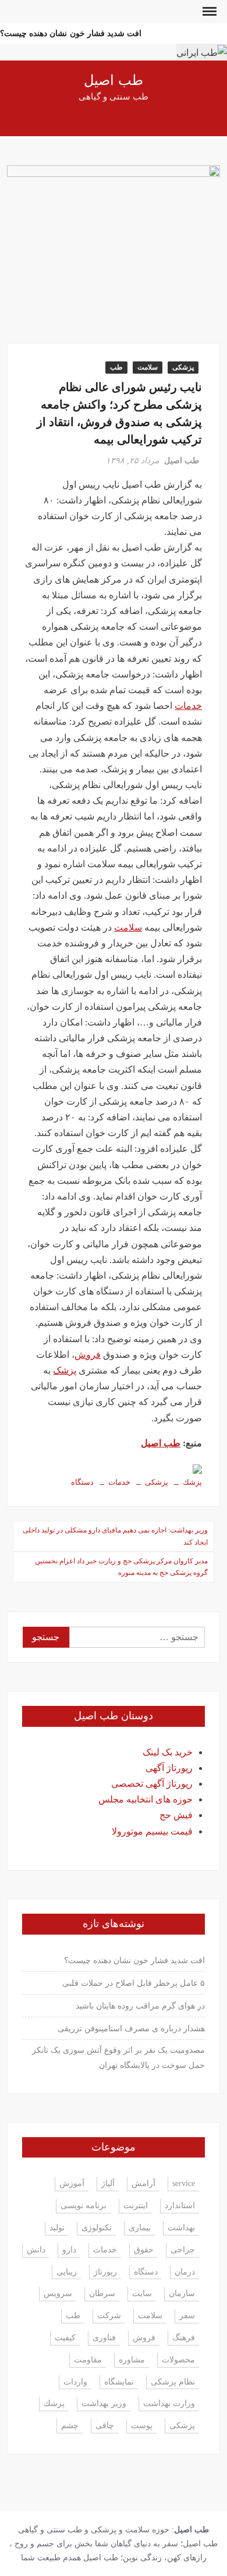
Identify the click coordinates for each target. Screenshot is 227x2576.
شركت (109, 2316)
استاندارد (180, 2206)
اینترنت (136, 2206)
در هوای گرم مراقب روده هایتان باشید (140, 2006)
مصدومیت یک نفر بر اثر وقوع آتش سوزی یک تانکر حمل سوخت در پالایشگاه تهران (118, 2058)
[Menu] (208, 12)
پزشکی (183, 367)
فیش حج (176, 1815)
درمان (185, 2272)
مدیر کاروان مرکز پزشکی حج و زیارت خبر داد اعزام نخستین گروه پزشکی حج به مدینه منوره (121, 1567)
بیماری (140, 2228)
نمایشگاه (119, 2382)
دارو (69, 2250)
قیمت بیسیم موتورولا (152, 1831)
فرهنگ (184, 2338)
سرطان (102, 2293)
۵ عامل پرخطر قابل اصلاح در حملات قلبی (134, 1983)
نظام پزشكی (173, 2382)
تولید (57, 2228)
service (184, 2183)
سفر (187, 2316)
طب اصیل (114, 81)
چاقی (105, 2426)
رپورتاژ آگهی (169, 1768)
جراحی (183, 2250)
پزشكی (157, 1482)
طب (116, 367)
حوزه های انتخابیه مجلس (146, 1799)
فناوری (104, 2338)
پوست (142, 2426)
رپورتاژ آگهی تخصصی (152, 1784)
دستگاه (82, 1482)
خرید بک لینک (168, 1752)
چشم (70, 2426)
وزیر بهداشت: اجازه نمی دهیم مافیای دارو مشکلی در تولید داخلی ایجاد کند (115, 1536)
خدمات (188, 706)
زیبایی (67, 2272)
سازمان (182, 2293)
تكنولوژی (97, 2228)
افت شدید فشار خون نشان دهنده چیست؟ (71, 33)
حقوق (144, 2250)
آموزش (72, 2183)
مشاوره (132, 2360)
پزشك (192, 1482)
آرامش (143, 2183)
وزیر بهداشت (104, 2403)
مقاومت (88, 2360)
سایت (142, 2293)
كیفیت (65, 2338)
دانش (36, 2250)
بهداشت (181, 2228)
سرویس (58, 2293)
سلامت (148, 367)
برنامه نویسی (84, 2206)
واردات (75, 2382)
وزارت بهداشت (169, 2403)
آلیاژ (108, 2183)
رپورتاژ (105, 2272)
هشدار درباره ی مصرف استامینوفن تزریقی (131, 2029)
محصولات (178, 2360)
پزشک (65, 1370)
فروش (88, 1355)
